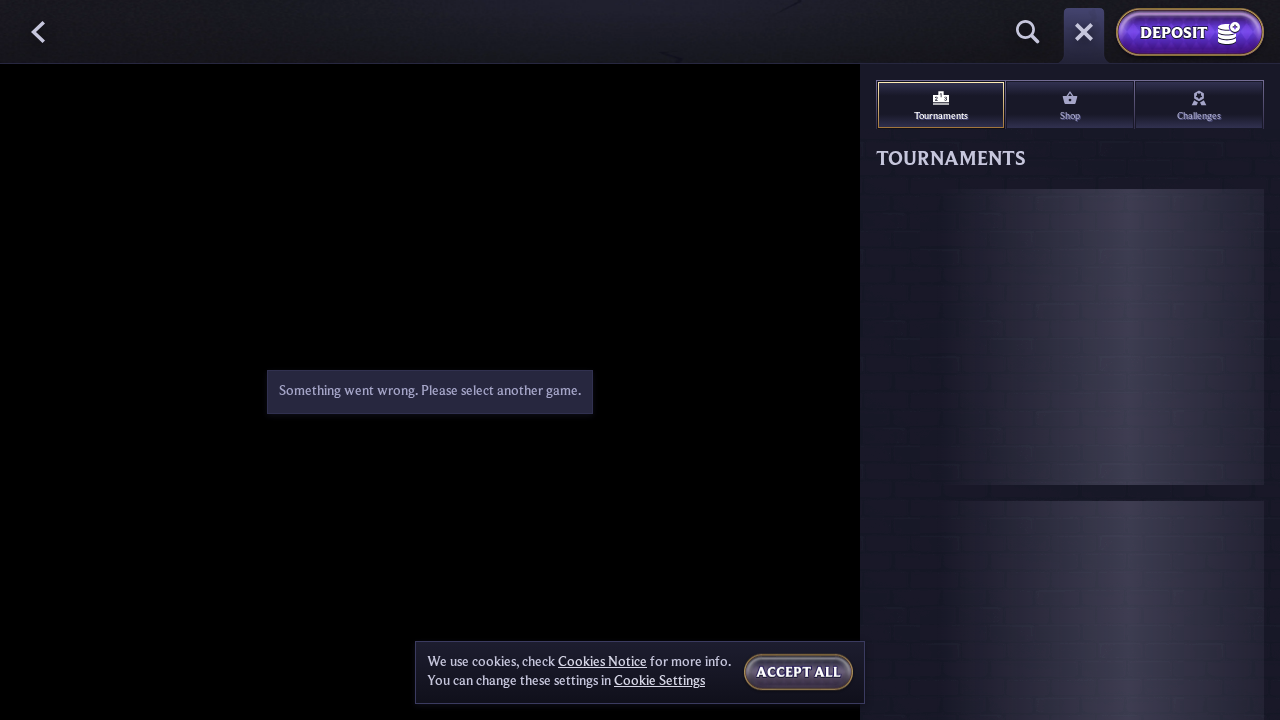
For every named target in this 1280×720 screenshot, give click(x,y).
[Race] (1084, 32)
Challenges (1199, 116)
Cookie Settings (659, 681)
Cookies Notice (602, 662)
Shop (1070, 116)
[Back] (40, 32)
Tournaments (941, 116)
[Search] (1028, 32)
